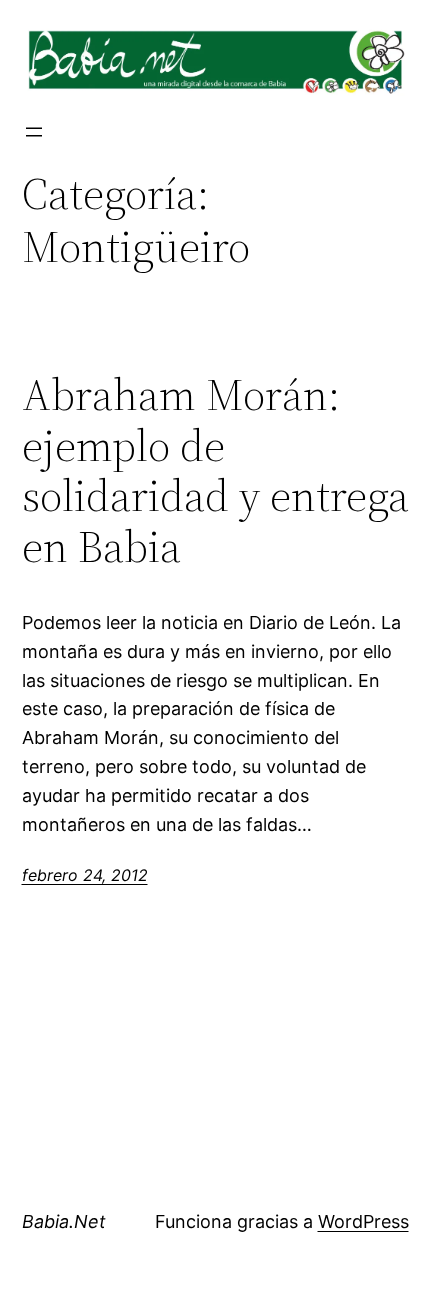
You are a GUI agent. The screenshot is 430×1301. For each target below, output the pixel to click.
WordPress (363, 1221)
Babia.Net (64, 1221)
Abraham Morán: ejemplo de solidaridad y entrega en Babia (215, 471)
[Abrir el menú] (34, 132)
